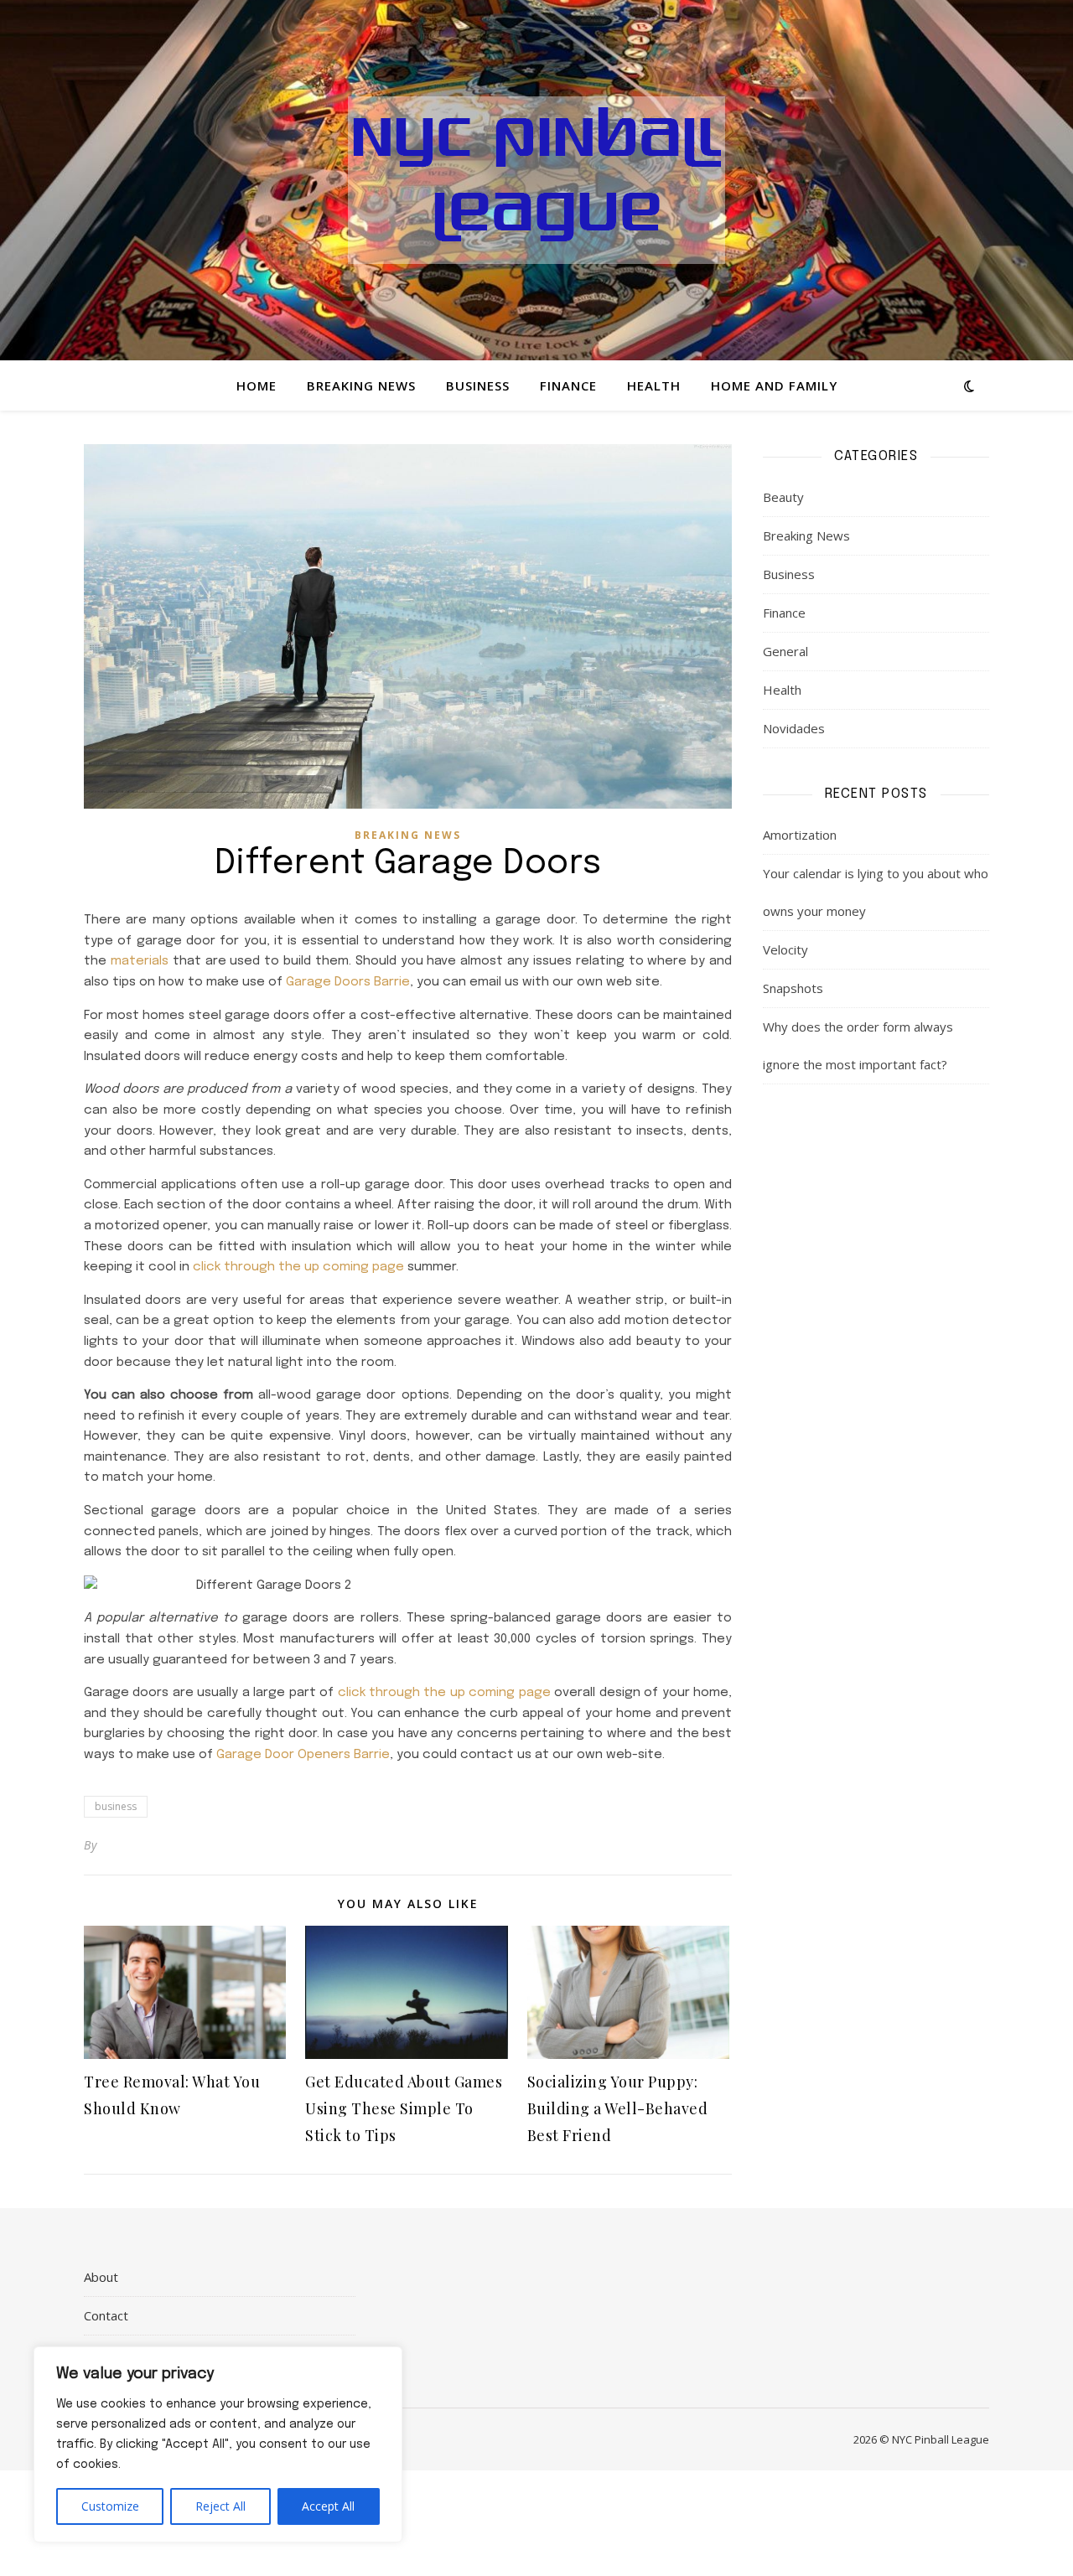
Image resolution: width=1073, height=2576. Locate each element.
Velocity (785, 949)
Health (654, 385)
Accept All (328, 2506)
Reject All (220, 2506)
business (116, 1806)
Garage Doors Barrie (348, 982)
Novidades (794, 728)
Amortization (800, 835)
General (785, 651)
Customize (110, 2506)
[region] (218, 2444)
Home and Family (774, 385)
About (101, 2277)
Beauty (783, 497)
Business (478, 385)
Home (257, 385)
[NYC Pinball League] (536, 180)
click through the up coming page (298, 1267)
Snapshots (793, 988)
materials (140, 961)
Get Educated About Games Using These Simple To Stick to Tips (404, 2108)
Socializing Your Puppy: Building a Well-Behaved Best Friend (618, 2108)
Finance (568, 385)
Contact (106, 2315)
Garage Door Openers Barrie (303, 1755)
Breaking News (361, 385)
